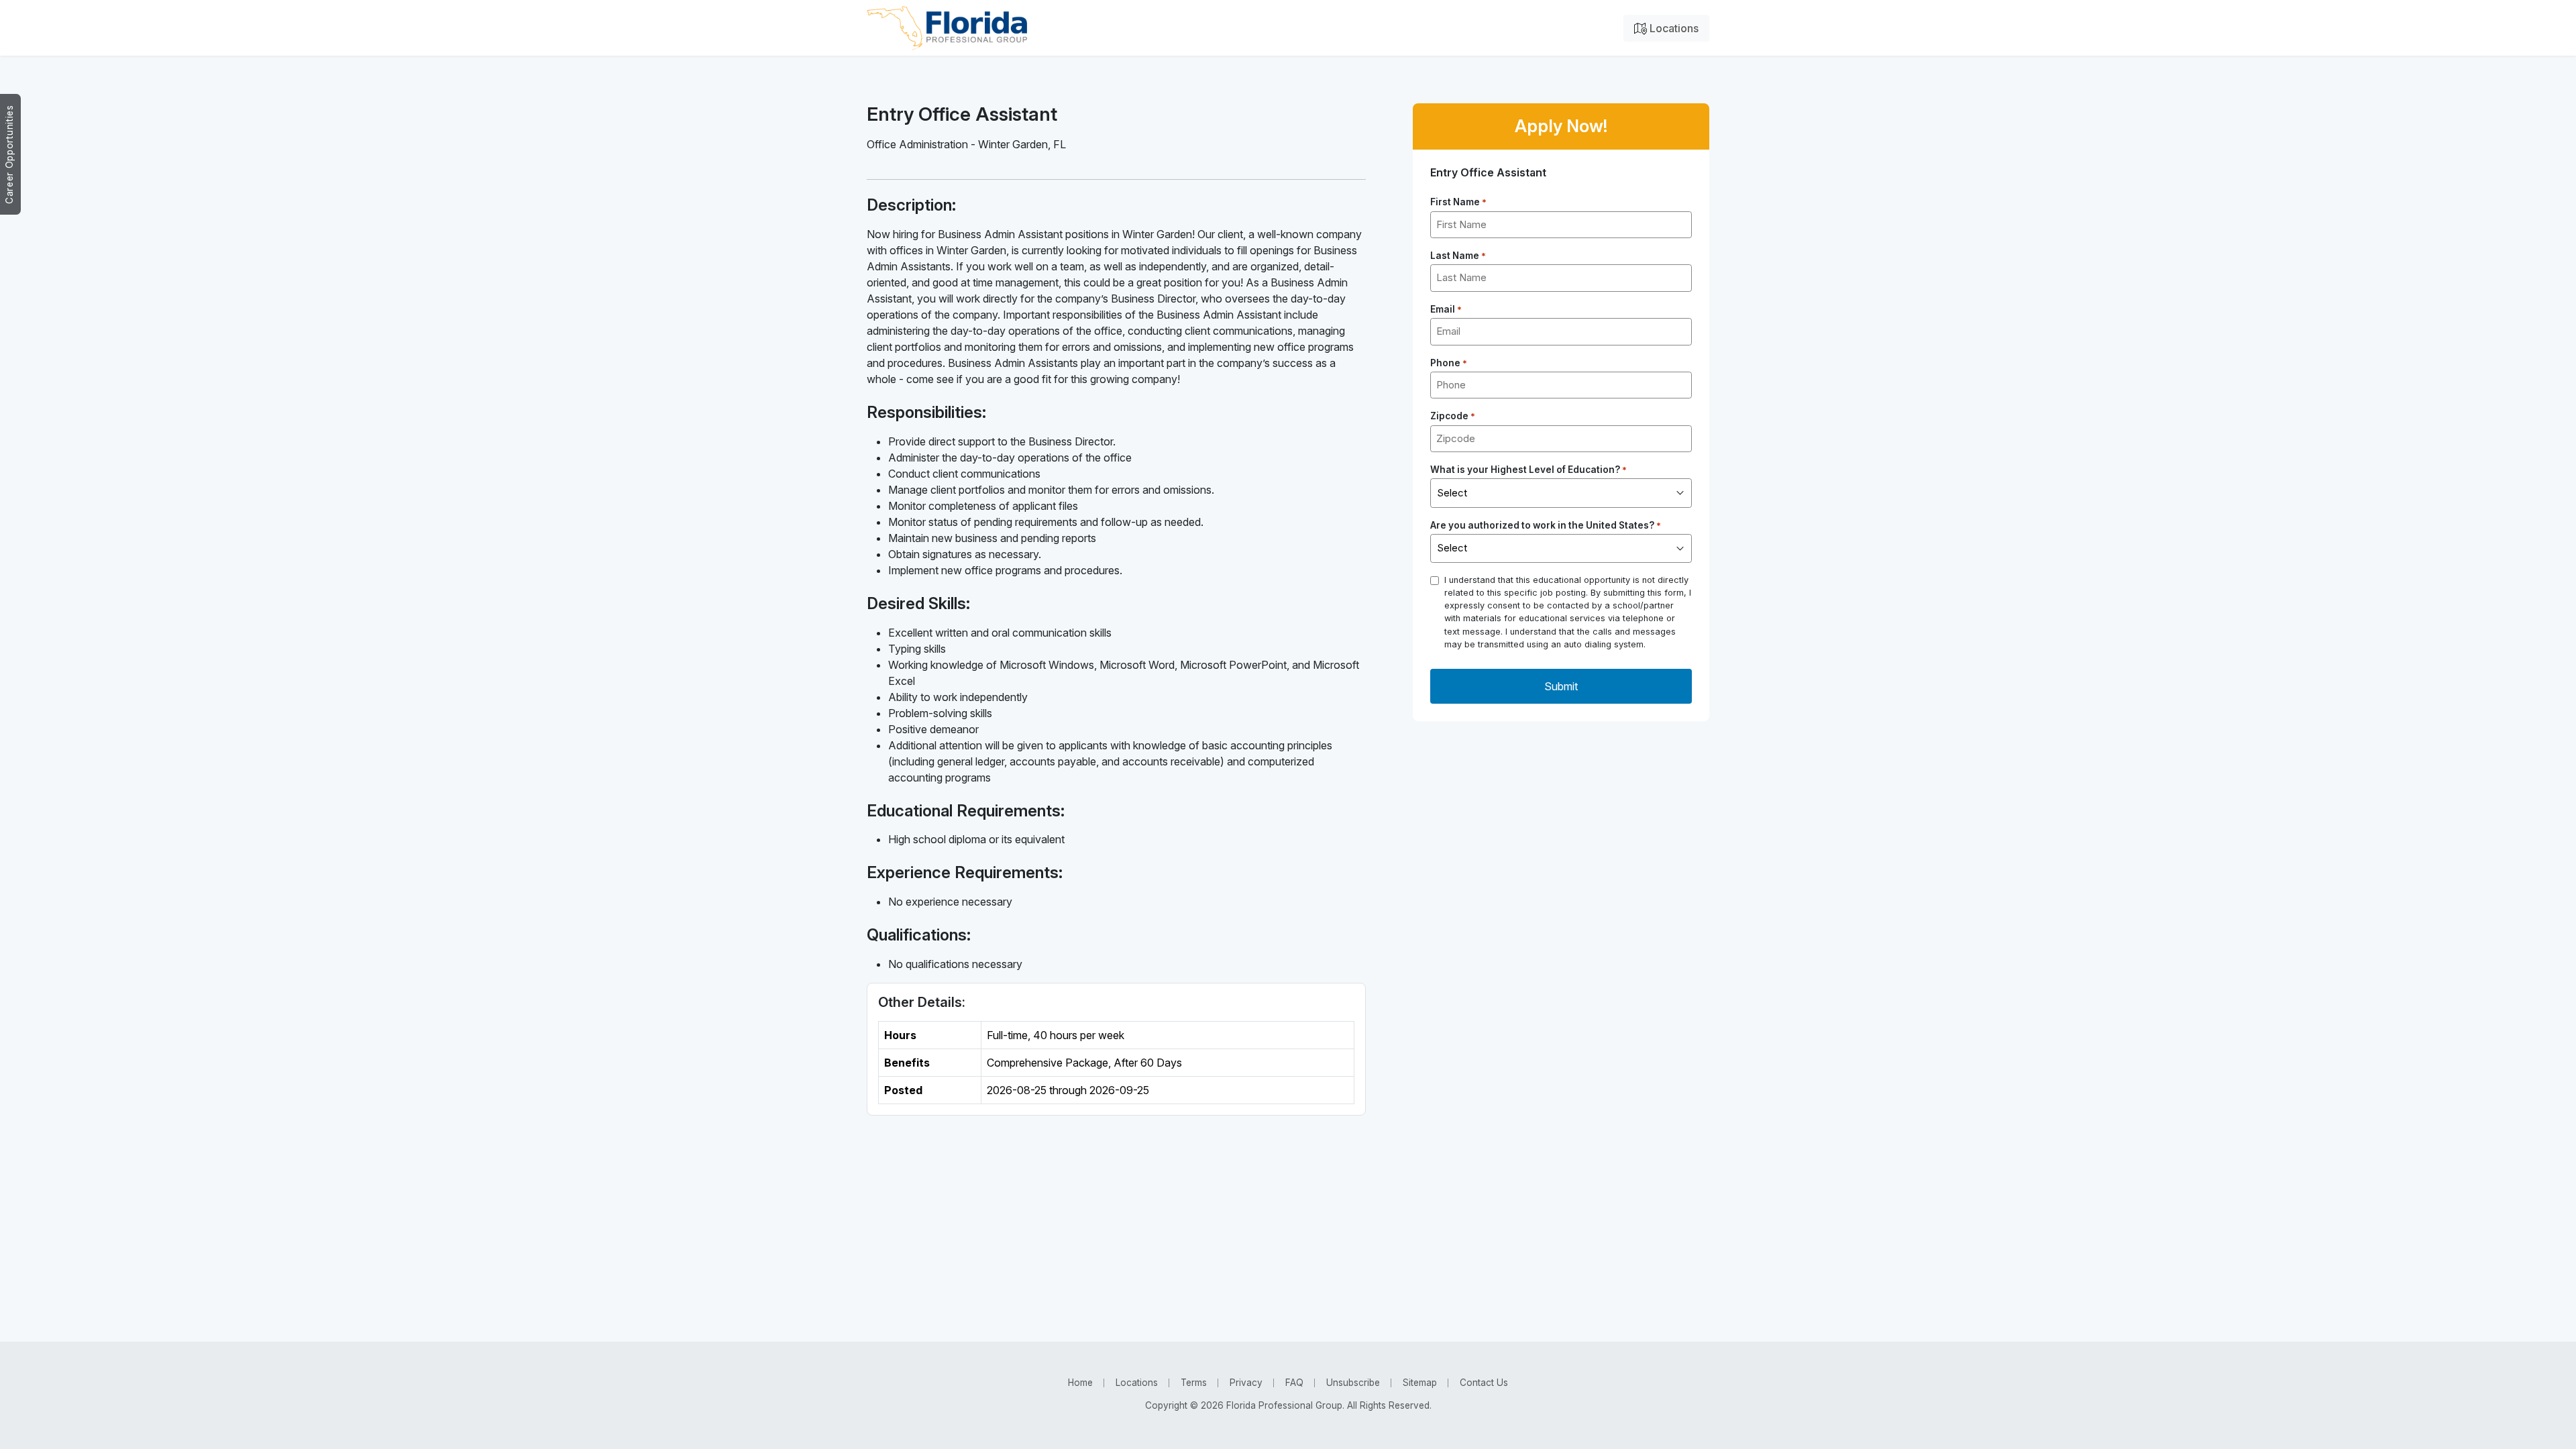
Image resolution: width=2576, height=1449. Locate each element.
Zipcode (1453, 416)
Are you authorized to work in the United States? (1546, 525)
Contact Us (1484, 1383)
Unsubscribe (1353, 1383)
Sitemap (1420, 1383)
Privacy (1246, 1383)
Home (1080, 1383)
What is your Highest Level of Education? (1528, 470)
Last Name (1458, 256)
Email (1446, 309)
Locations (1673, 28)
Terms (1194, 1383)
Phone (1449, 363)
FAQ (1294, 1383)
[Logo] (947, 28)
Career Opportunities (9, 154)
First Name (1458, 202)
